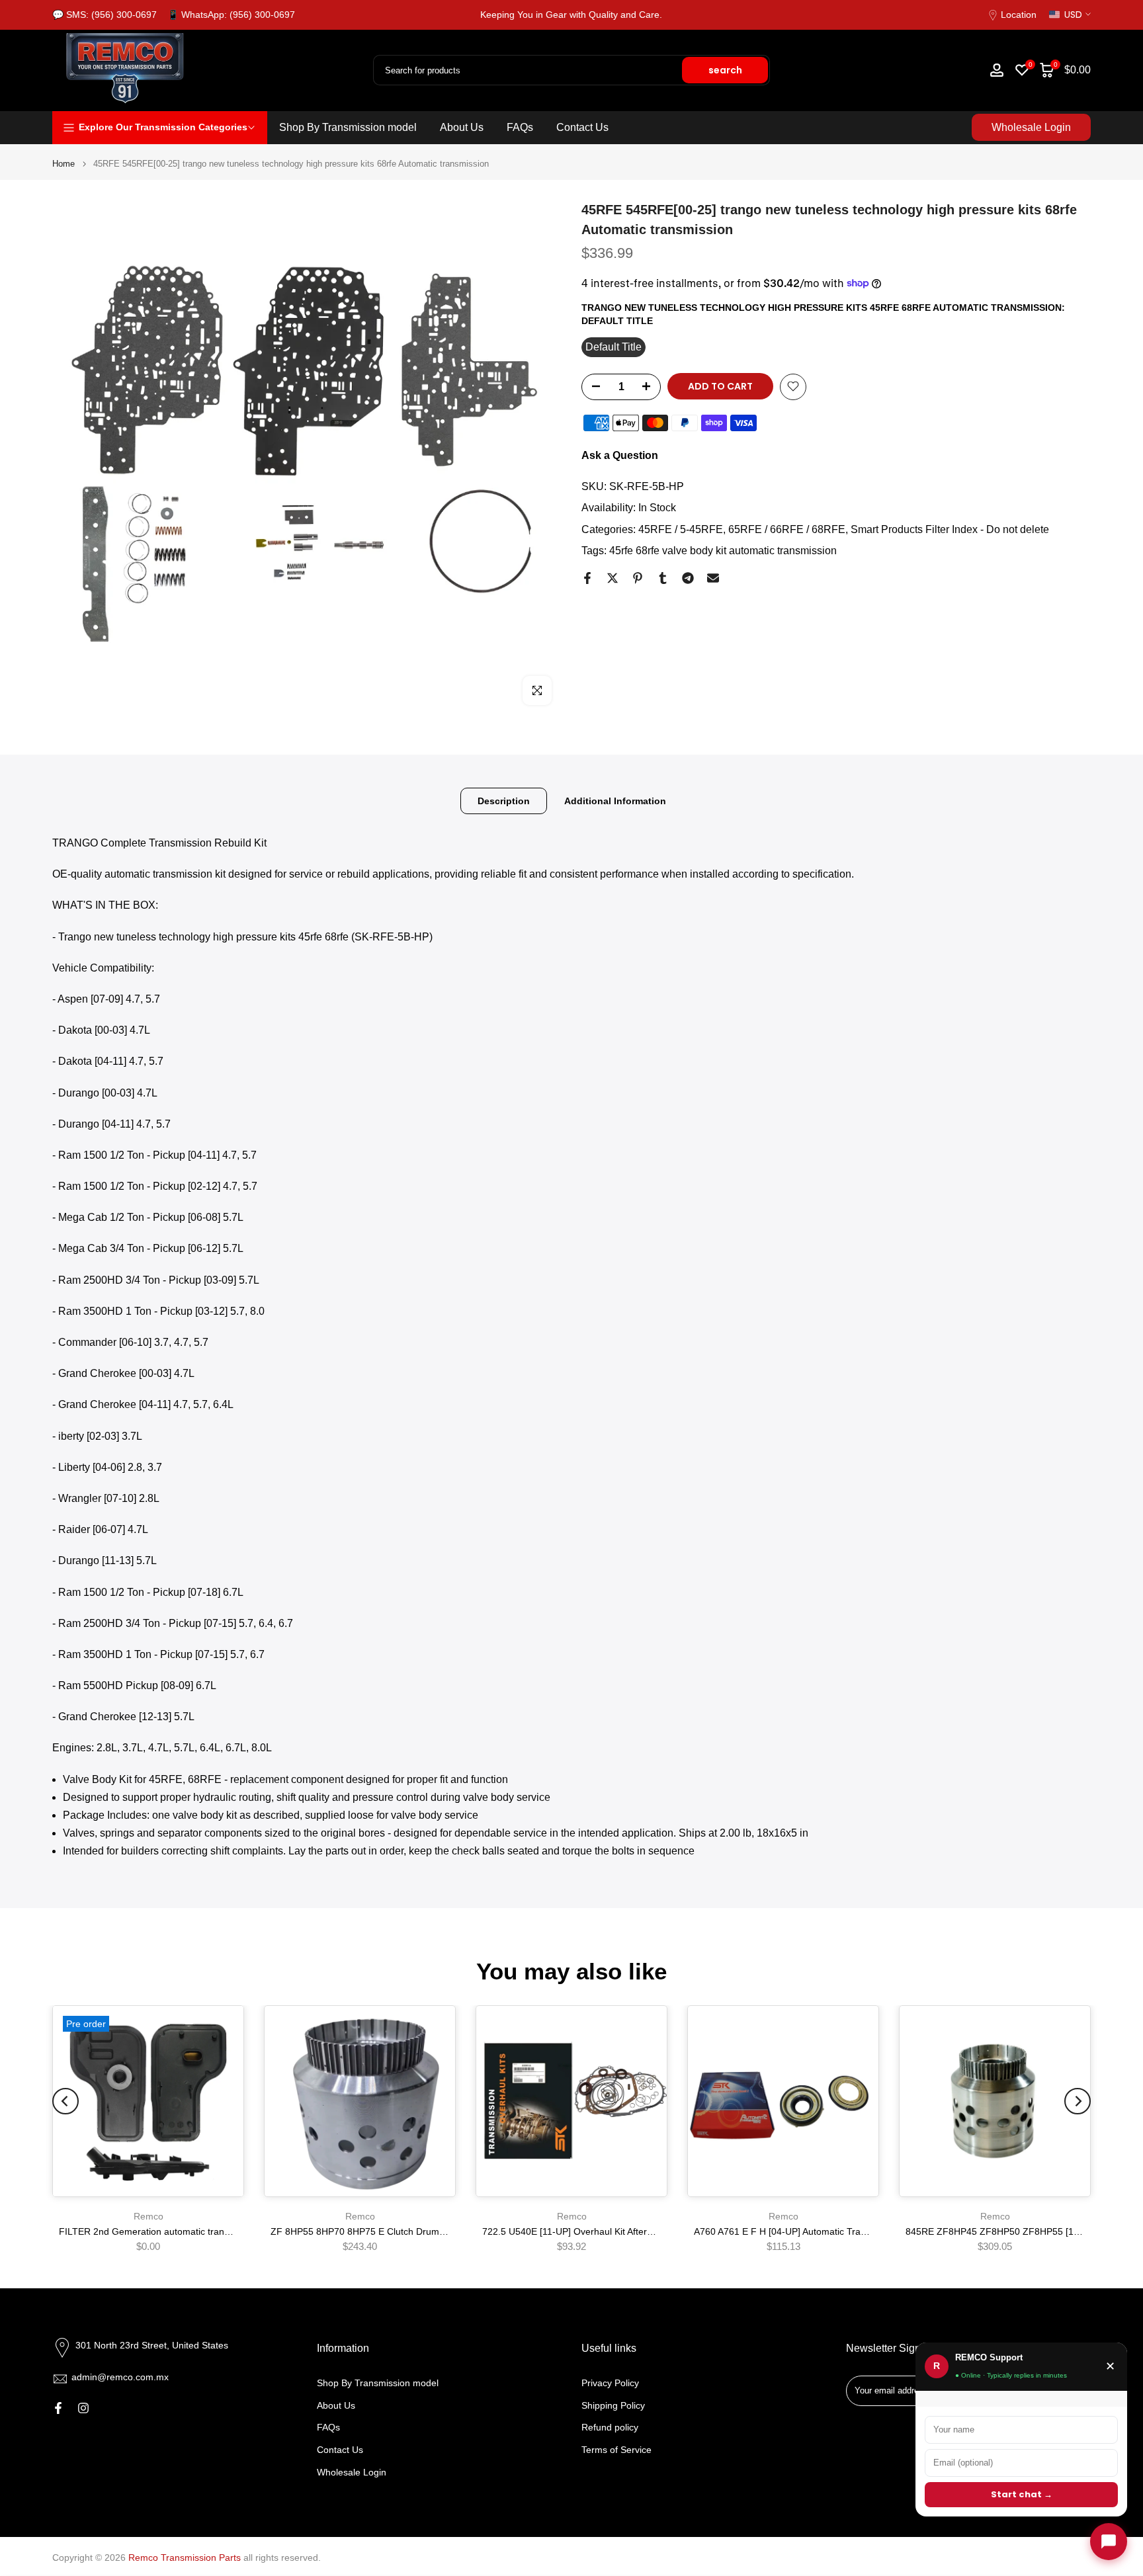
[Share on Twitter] (613, 578)
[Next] (1078, 2101)
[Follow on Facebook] (58, 2408)
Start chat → (1022, 2494)
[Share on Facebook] (587, 578)
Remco (148, 2216)
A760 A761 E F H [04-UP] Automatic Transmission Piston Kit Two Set (837, 2231)
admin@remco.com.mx (120, 2377)
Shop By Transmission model (348, 127)
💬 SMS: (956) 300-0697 (105, 15)
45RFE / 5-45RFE (681, 529)
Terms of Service (616, 2450)
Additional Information (615, 801)
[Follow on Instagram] (83, 2408)
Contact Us (582, 127)
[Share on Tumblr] (663, 578)
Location (1019, 15)
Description (504, 801)
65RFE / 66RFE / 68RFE (787, 529)
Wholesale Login (1031, 127)
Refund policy (610, 2427)
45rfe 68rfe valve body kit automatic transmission (723, 550)
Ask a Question (620, 455)
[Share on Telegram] (688, 578)
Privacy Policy (610, 2383)
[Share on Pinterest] (638, 578)
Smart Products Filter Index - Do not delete (950, 529)
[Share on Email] (713, 578)
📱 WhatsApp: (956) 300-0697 (231, 15)
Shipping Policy (613, 2405)
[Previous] (65, 2101)
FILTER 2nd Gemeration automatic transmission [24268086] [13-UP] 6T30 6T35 (227, 2231)
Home (63, 164)
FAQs (520, 127)
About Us (462, 127)
